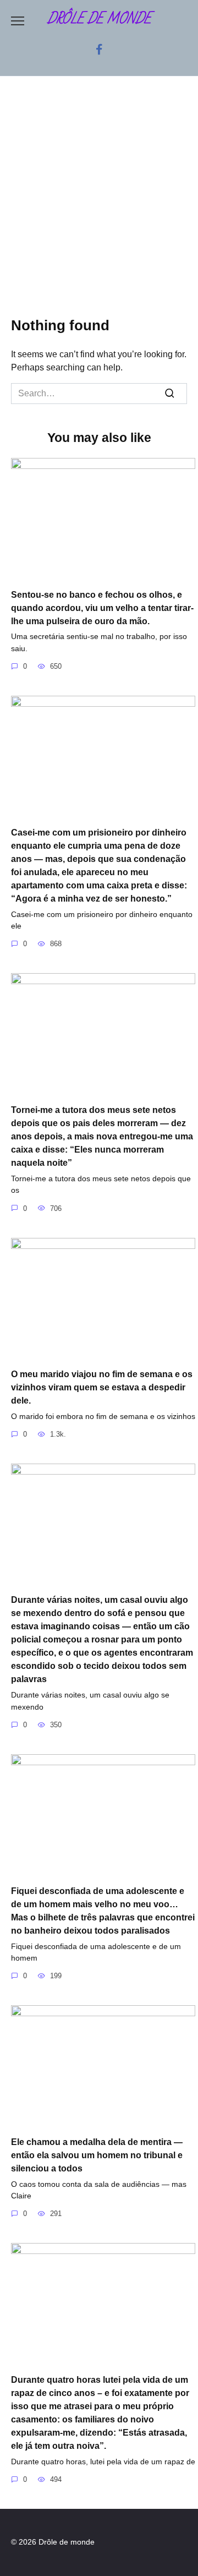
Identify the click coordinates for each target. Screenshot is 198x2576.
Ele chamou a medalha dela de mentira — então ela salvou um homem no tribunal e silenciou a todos (97, 2155)
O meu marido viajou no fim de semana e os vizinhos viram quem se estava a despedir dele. (102, 1387)
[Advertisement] (99, 205)
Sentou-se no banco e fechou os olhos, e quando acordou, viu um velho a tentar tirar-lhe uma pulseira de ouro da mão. (102, 607)
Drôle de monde (99, 19)
